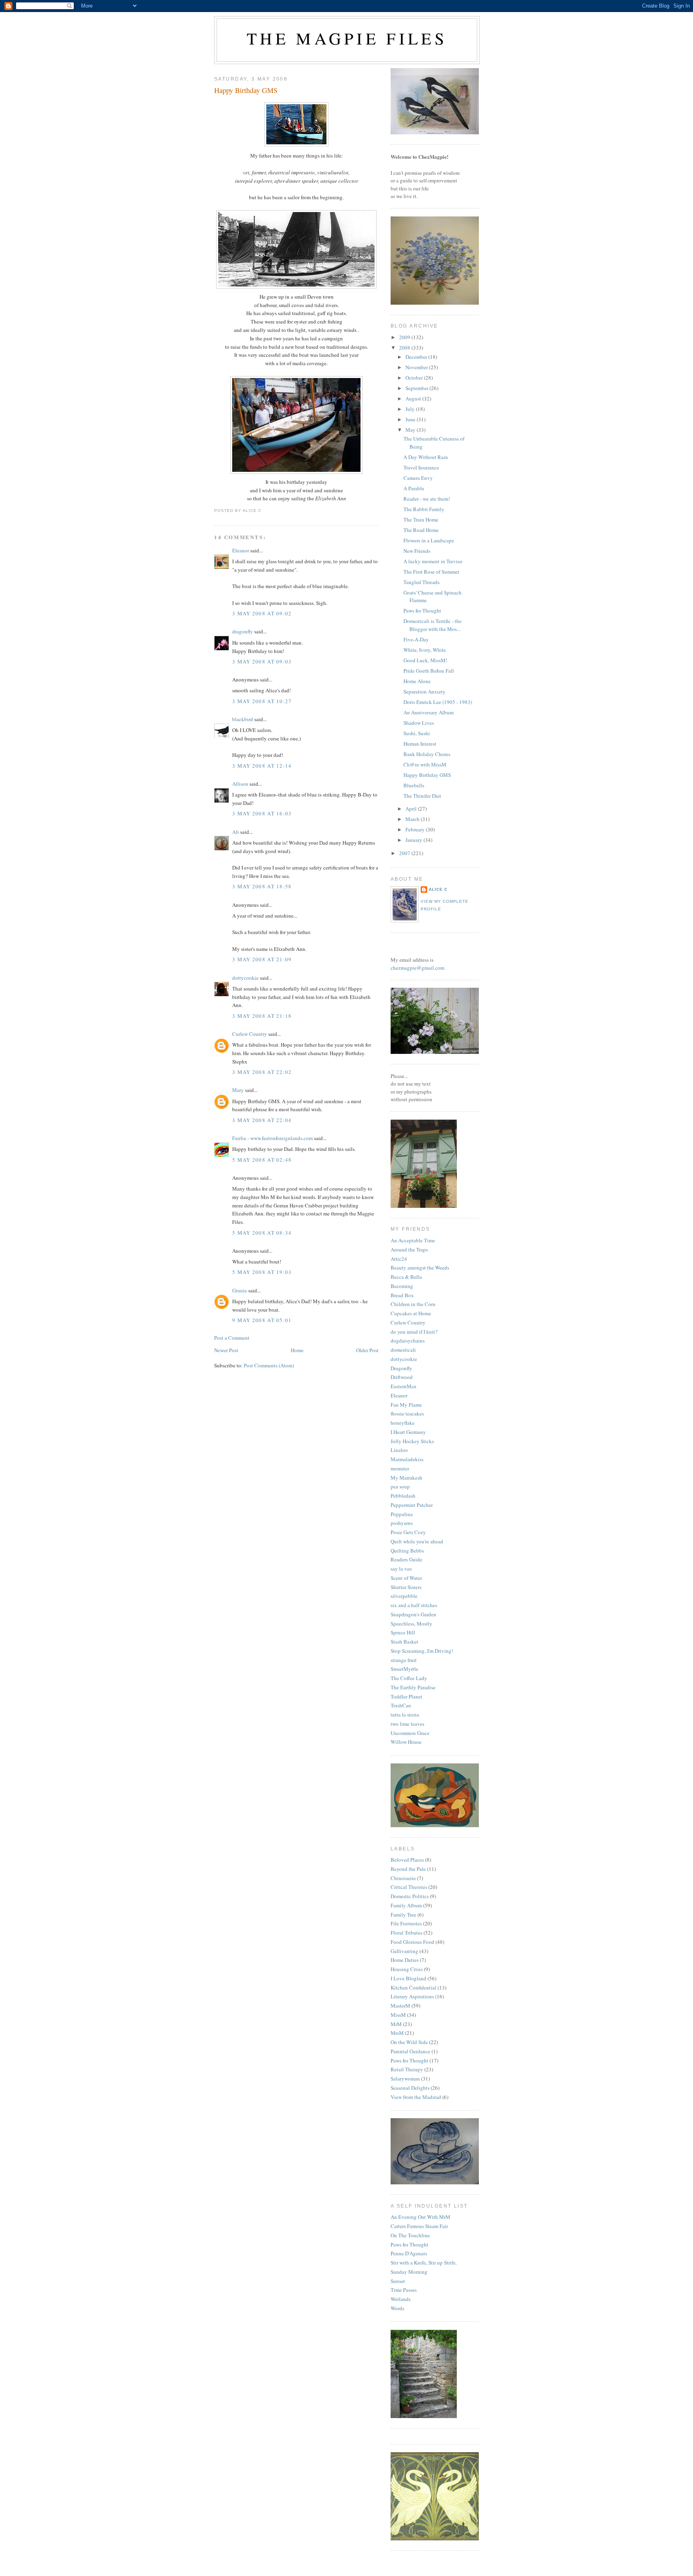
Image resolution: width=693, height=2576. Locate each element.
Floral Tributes (406, 1933)
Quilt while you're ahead (417, 1541)
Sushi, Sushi (417, 733)
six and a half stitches (414, 1605)
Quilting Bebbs (407, 1551)
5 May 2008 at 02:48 (262, 1160)
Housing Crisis (407, 1969)
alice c (438, 889)
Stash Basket (404, 1642)
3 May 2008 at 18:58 (262, 886)
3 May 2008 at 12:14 (262, 766)
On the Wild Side (409, 2042)
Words (397, 2308)
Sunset (398, 2281)
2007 (405, 853)
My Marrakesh (406, 1478)
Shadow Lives (419, 723)
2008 (405, 348)
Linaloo (399, 1450)
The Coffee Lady (409, 1678)
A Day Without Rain (426, 457)
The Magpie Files (347, 38)
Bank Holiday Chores (427, 754)
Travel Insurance (421, 467)
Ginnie (240, 1290)
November (417, 367)
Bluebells (414, 785)
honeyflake (403, 1423)
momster (400, 1468)
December (417, 357)
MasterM (400, 2006)
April (412, 809)
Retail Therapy (407, 2069)
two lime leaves (407, 1724)
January (414, 840)
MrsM (397, 2033)
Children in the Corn (413, 1304)
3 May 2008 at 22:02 (262, 1072)
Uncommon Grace (410, 1733)
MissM (398, 2015)
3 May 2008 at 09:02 (262, 613)
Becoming (402, 1286)
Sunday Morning (409, 2272)
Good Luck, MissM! (425, 660)
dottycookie (245, 978)
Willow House (406, 1742)
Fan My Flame (406, 1405)
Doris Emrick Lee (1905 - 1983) (438, 702)
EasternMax (404, 1386)
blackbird (243, 719)
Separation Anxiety (425, 692)
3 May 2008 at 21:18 (262, 1016)
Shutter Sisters (406, 1587)
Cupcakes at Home (411, 1313)
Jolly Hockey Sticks (412, 1441)
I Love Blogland (408, 1978)
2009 (405, 337)
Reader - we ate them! (427, 499)
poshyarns (402, 1523)
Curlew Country (250, 1034)
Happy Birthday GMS (246, 90)
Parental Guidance (410, 2051)
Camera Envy (418, 478)
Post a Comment (232, 1338)
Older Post (367, 1350)
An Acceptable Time (413, 1240)
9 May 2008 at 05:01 (262, 1320)
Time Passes (404, 2290)
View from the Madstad (416, 2097)
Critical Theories (409, 1887)
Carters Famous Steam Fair (419, 2226)
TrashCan (401, 1705)
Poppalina (402, 1514)
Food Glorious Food (412, 1942)
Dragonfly (401, 1368)
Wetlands (401, 2299)
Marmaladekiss (407, 1459)
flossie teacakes (407, 1413)
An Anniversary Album (429, 712)
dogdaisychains (408, 1341)
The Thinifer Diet (422, 796)
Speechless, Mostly (411, 1624)
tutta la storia (405, 1715)
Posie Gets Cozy (408, 1532)
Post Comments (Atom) (269, 1365)
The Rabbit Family (424, 509)
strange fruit (404, 1660)
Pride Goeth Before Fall (429, 671)
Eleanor (241, 550)
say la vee (401, 1569)
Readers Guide (406, 1559)
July (411, 409)
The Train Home (421, 520)
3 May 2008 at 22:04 (262, 1120)
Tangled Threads (421, 582)
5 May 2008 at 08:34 (262, 1233)
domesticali (403, 1350)
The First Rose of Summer (431, 572)
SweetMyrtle (404, 1669)
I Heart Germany (408, 1432)
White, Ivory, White (425, 650)
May (411, 430)
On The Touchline (410, 2235)
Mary (238, 1090)
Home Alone (417, 681)
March (413, 819)
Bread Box (402, 1295)
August (414, 398)
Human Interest (420, 744)
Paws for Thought (422, 611)
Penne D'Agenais (409, 2253)
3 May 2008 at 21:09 (262, 959)
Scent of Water (406, 1578)
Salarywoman (405, 2079)
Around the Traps (409, 1250)
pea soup (400, 1486)
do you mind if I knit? (414, 1332)
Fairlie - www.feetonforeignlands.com (273, 1138)
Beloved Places (407, 1860)
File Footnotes (406, 1923)
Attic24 (399, 1259)
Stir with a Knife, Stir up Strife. (424, 2263)
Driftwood (402, 1377)
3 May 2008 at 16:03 (262, 813)
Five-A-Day (416, 639)
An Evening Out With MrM (420, 2217)
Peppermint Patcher (412, 1505)
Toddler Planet (406, 1696)
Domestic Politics (410, 1896)
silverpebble (404, 1596)
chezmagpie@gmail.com (417, 968)
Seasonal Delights (410, 2088)
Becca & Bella (406, 1277)
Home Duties (405, 1960)
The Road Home (421, 530)
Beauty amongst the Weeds (420, 1268)
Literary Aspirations (412, 1996)
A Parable (414, 488)
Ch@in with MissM (425, 764)
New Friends (417, 551)
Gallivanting (404, 1951)
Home (297, 1350)
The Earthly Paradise (413, 1687)
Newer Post (226, 1350)
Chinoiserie (403, 1878)
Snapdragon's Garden (413, 1614)
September (417, 388)
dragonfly (243, 631)
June (411, 419)
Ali (236, 832)
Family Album (406, 1905)
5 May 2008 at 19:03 (262, 1272)
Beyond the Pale (408, 1869)
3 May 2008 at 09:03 (262, 661)
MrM (396, 2024)
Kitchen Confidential (413, 1988)
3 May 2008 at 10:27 (262, 701)
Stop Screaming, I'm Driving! (422, 1651)
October (415, 378)
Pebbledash (403, 1496)
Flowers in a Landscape (429, 540)
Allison (240, 784)
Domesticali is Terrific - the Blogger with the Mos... (433, 625)
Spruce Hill (403, 1632)
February (416, 829)
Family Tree (403, 1915)
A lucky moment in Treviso (433, 561)
